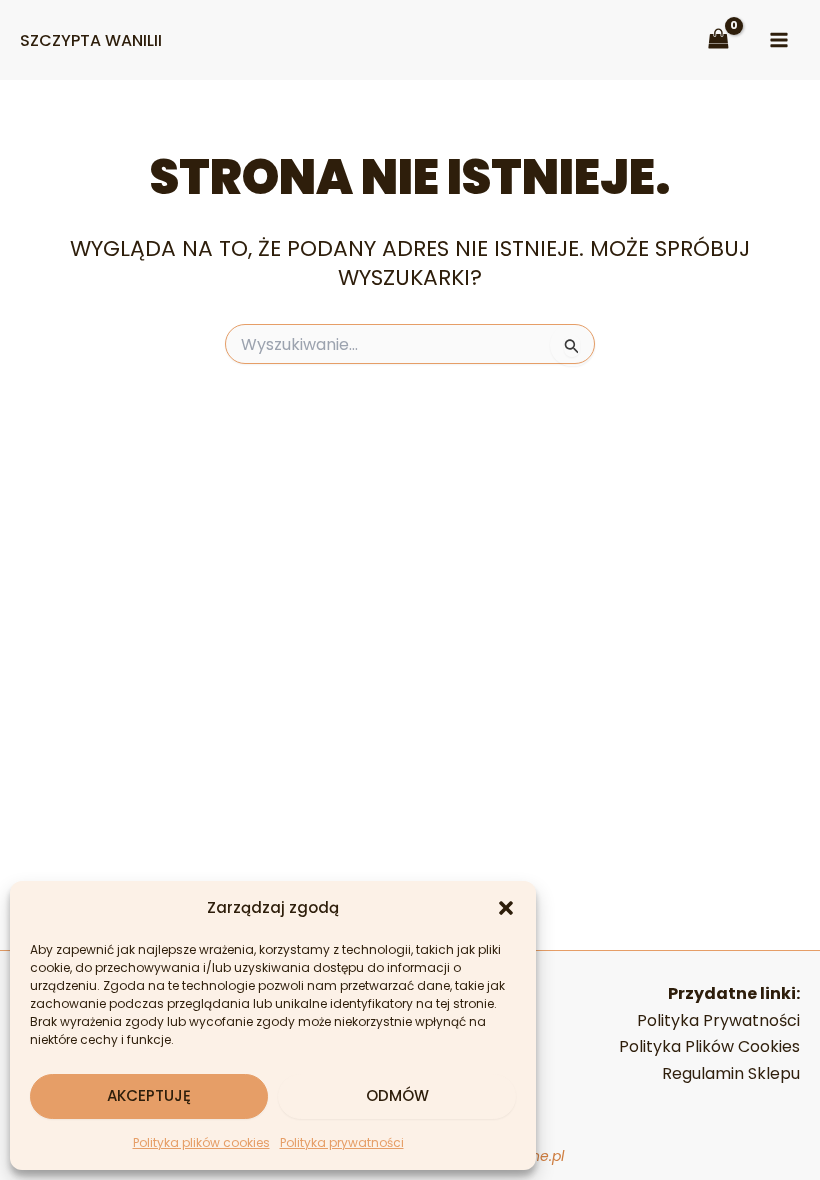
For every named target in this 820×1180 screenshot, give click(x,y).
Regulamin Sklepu (731, 1073)
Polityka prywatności (342, 1142)
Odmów (397, 1095)
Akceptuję (149, 1095)
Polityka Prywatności (718, 1020)
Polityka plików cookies (201, 1142)
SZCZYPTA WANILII (91, 40)
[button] (506, 908)
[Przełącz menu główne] (779, 40)
